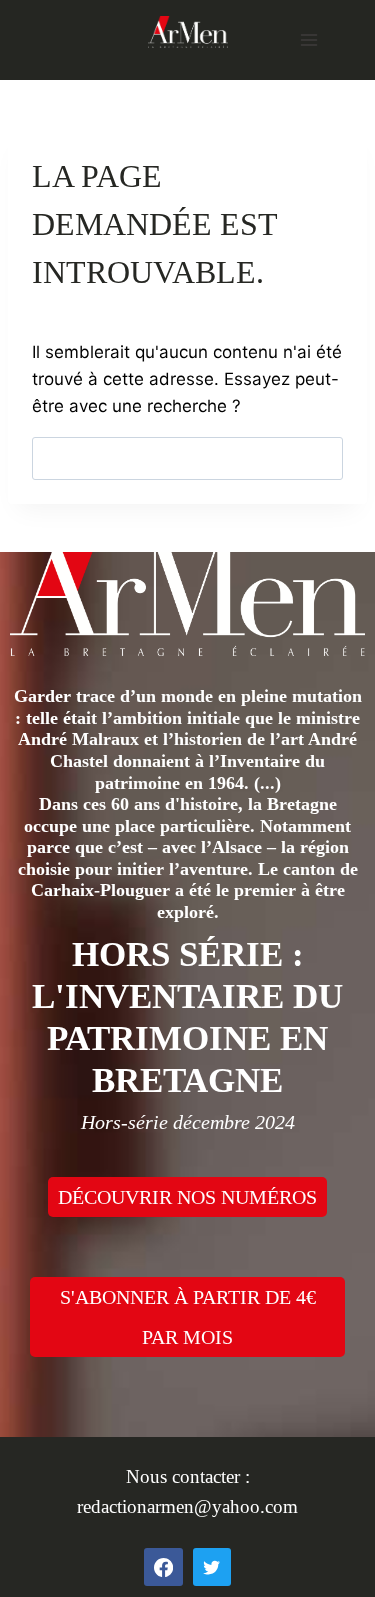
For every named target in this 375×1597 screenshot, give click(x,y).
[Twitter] (212, 1567)
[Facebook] (163, 1567)
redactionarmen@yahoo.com (187, 1506)
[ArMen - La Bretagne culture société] (188, 31)
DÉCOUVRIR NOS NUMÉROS (187, 1197)
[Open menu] (308, 39)
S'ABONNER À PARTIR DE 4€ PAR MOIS (188, 1317)
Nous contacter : (188, 1476)
